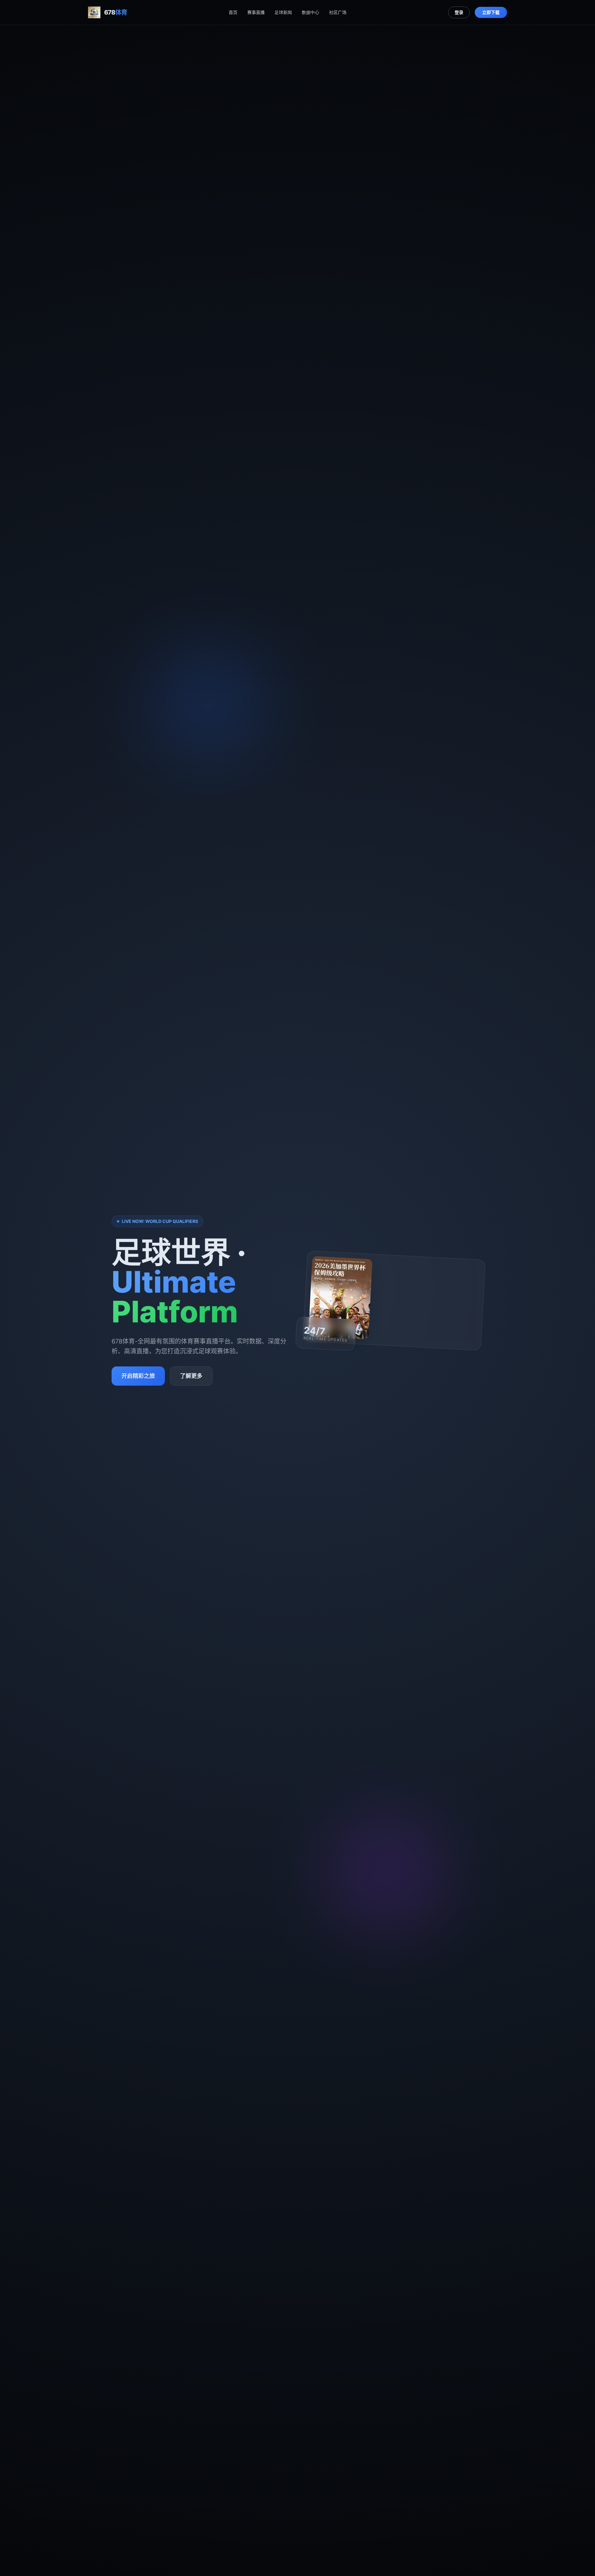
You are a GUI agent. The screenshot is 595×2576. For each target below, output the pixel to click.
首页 (233, 12)
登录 (459, 12)
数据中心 (311, 12)
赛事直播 (256, 12)
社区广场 (338, 12)
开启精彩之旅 (138, 1376)
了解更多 (191, 1376)
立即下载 (491, 12)
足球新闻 (283, 12)
